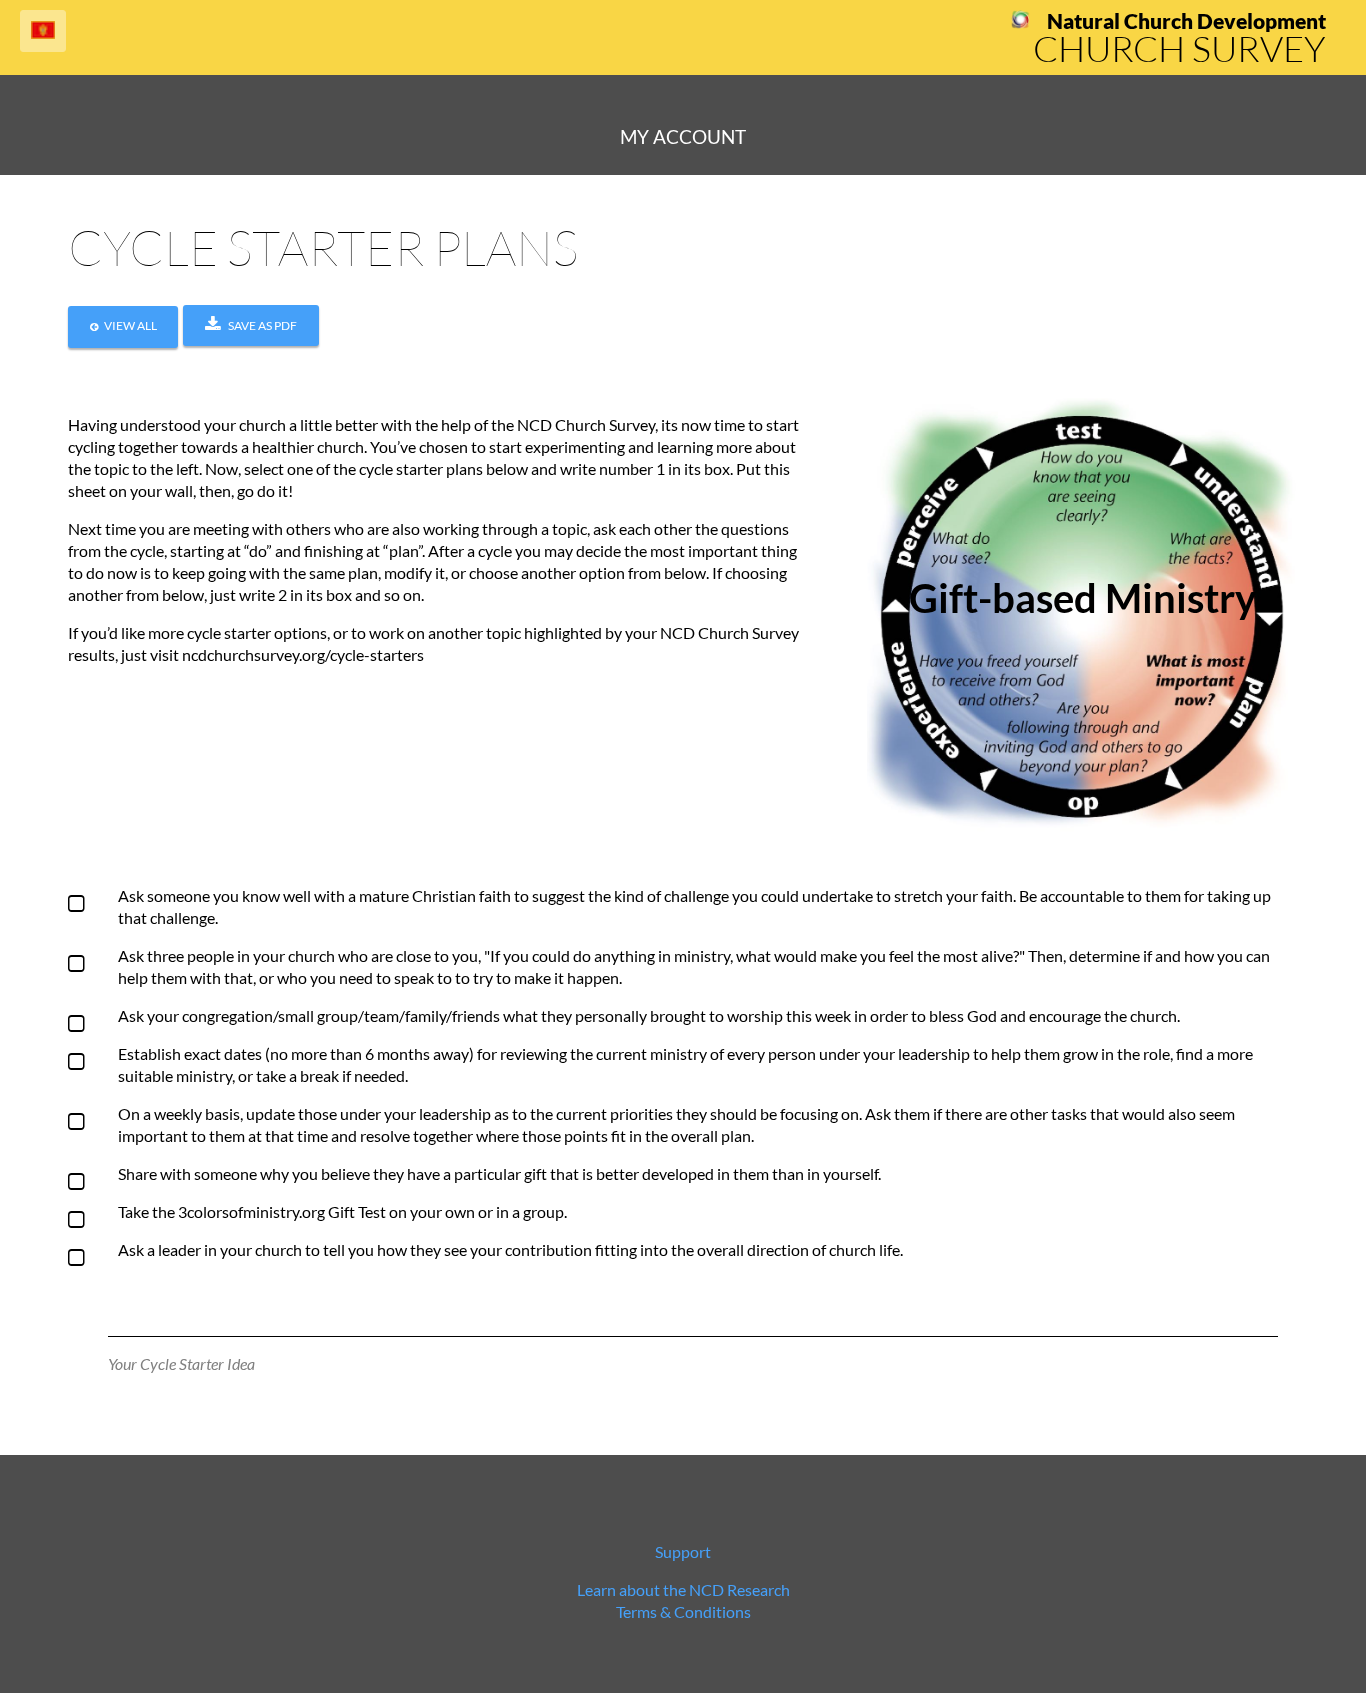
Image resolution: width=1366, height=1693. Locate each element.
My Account (683, 136)
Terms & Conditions (683, 1611)
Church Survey (1179, 48)
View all (130, 325)
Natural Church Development (1186, 21)
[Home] (1020, 22)
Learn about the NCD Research (683, 1589)
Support (683, 1551)
